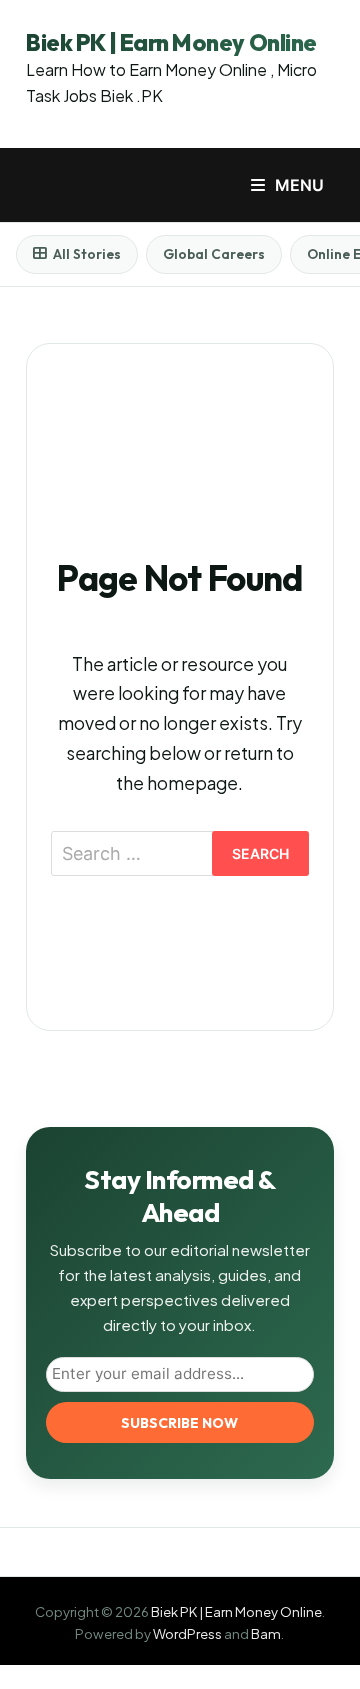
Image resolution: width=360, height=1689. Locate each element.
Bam (266, 1633)
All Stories (87, 254)
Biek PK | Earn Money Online (171, 42)
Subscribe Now (179, 1423)
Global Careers (214, 254)
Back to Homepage (179, 936)
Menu (299, 185)
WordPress (187, 1633)
